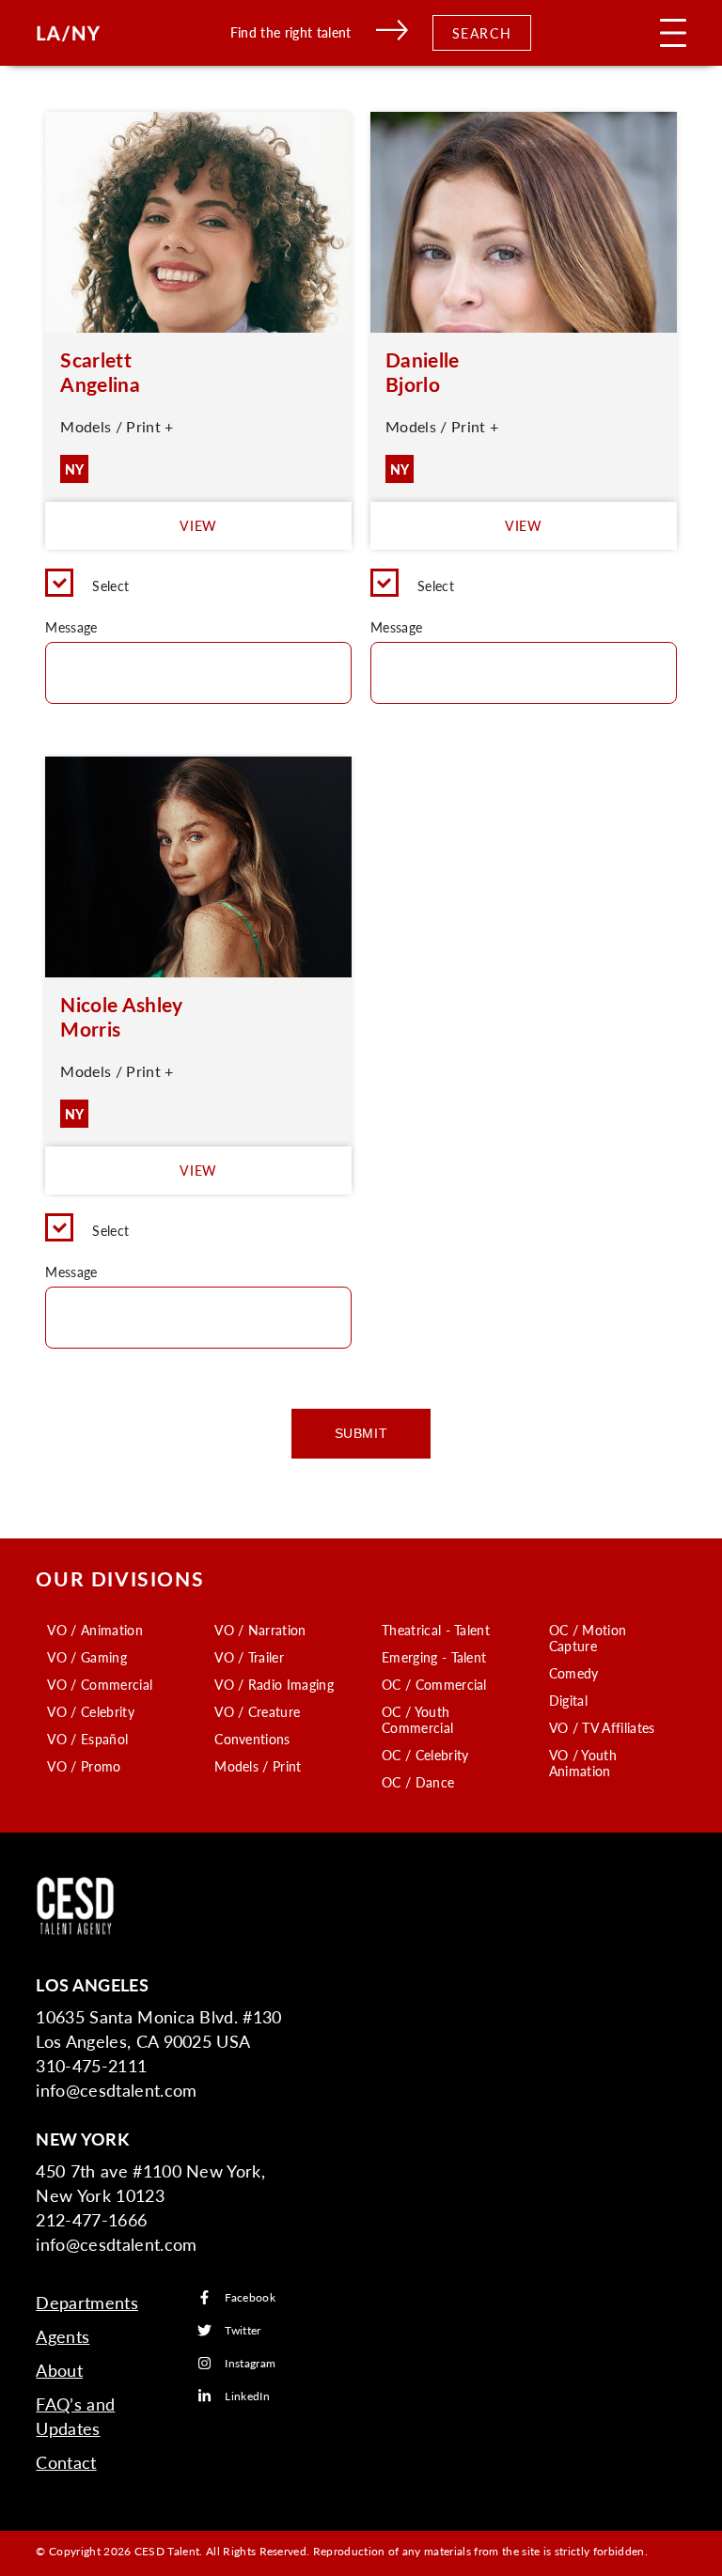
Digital (568, 1700)
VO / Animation (94, 1630)
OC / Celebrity (425, 1755)
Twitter (243, 2330)
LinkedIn (247, 2396)
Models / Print (258, 1766)
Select (110, 585)
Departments (87, 2302)
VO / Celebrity (90, 1711)
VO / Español (87, 1739)
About (59, 2370)
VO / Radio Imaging (274, 1684)
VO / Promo (84, 1766)
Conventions (252, 1739)
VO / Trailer (249, 1657)
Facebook (250, 2297)
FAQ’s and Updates (75, 2416)
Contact (66, 2462)
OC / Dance (418, 1782)
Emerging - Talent (434, 1657)
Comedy (574, 1673)
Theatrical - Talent (436, 1630)
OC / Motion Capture (588, 1638)
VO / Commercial (100, 1684)
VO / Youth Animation (583, 1763)
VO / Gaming (87, 1657)
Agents (63, 2336)
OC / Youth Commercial (417, 1719)
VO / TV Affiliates (602, 1727)
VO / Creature (257, 1711)
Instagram (250, 2363)
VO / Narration (260, 1630)
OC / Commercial (434, 1684)
